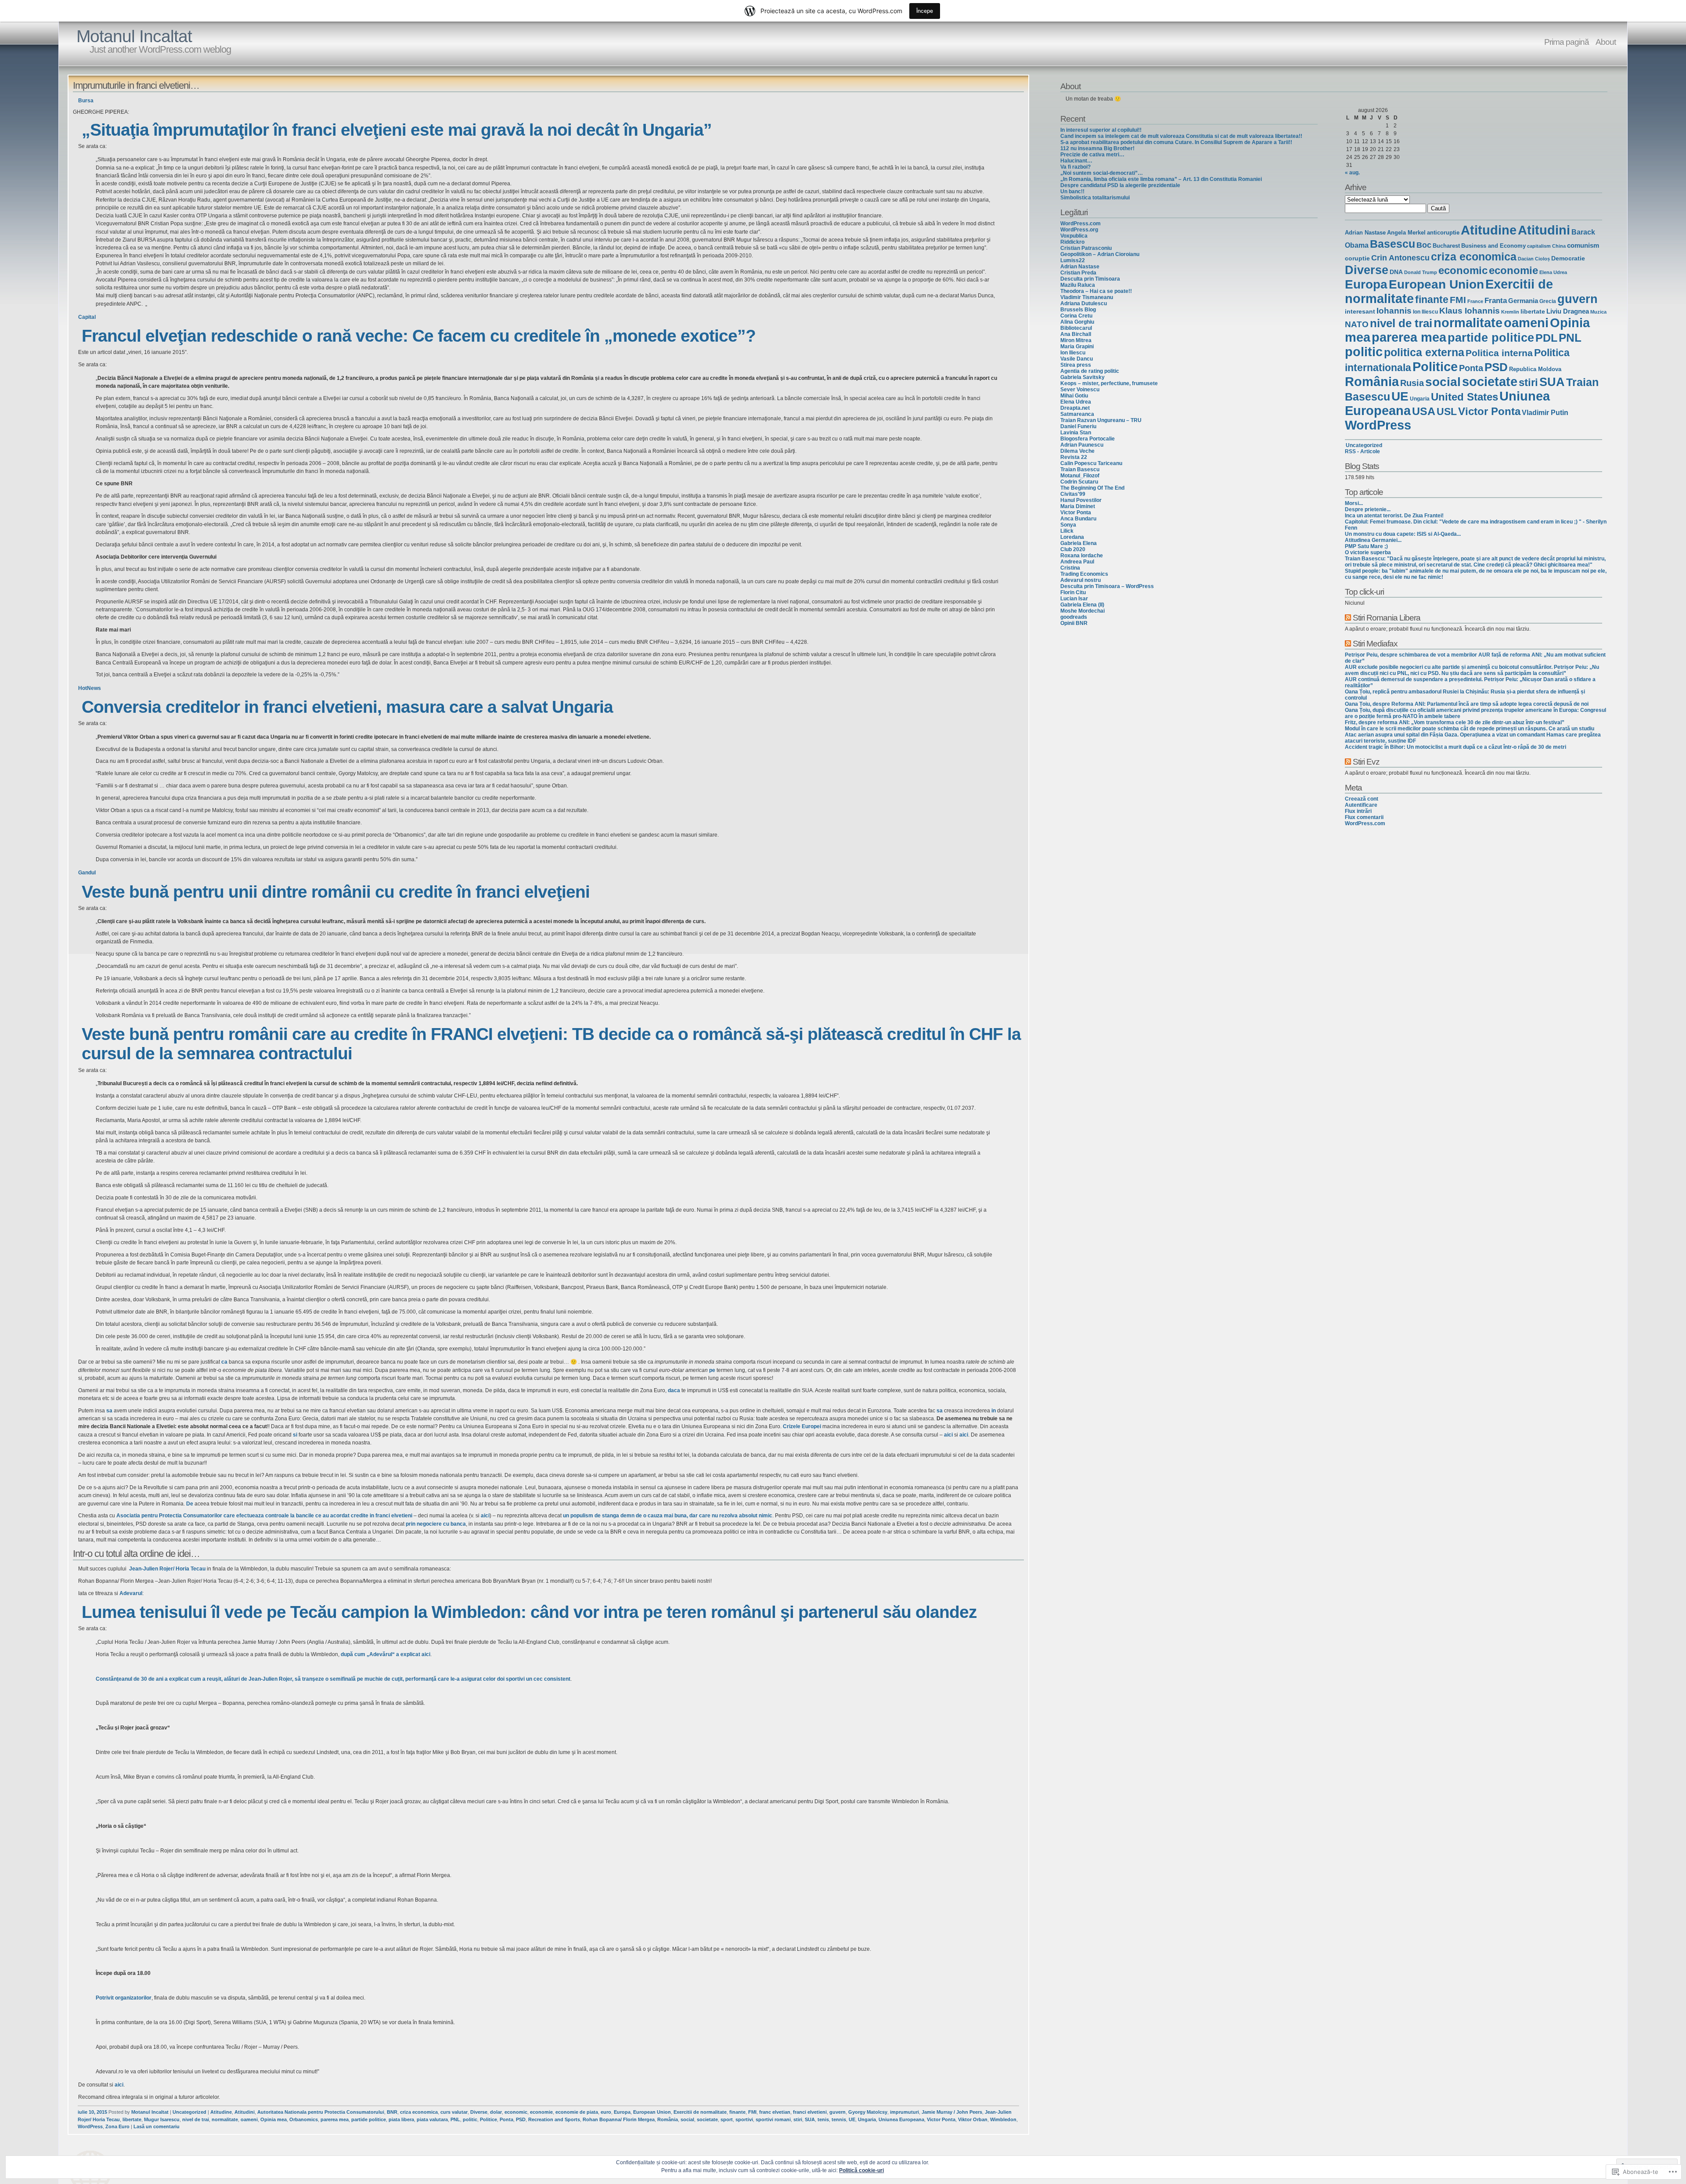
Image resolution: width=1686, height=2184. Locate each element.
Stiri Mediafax (1375, 643)
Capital (87, 317)
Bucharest (1446, 246)
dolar (496, 2112)
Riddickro (1072, 242)
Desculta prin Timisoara (1090, 279)
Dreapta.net (1075, 408)
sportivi (744, 2119)
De (190, 1504)
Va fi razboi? (1075, 167)
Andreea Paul (1077, 562)
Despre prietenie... (1368, 509)
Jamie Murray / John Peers (952, 2112)
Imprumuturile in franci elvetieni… (136, 85)
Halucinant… (1076, 161)
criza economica (419, 2112)
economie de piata (577, 2112)
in (994, 1411)
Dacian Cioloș (1534, 259)
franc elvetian (775, 2112)
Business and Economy (1493, 246)
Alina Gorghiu (1077, 322)
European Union (652, 2112)
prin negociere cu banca (436, 1524)
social (687, 2119)
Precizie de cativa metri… (1092, 155)
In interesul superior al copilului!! (1101, 130)
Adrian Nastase (1080, 267)
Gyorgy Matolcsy (868, 2112)
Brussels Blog (1078, 310)
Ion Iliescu (1073, 353)
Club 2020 (1073, 549)
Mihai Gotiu (1074, 396)
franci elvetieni (810, 2112)
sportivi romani (773, 2119)
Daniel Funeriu (1078, 426)
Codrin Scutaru (1079, 482)
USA (1424, 411)
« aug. (1352, 173)
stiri (798, 2119)
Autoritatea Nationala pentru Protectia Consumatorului (321, 2112)
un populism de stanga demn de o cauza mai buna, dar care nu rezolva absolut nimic (668, 1516)
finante (737, 2112)
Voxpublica (1074, 236)
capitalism (1539, 246)
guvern (838, 2112)
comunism (1583, 245)
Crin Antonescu (1400, 258)
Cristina (1070, 568)
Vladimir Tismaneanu (1087, 297)
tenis (823, 2119)
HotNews (90, 688)
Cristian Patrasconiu (1086, 248)
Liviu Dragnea (1568, 311)
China (1559, 246)
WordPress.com (1081, 224)
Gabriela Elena (1079, 543)
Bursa (86, 101)
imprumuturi (904, 2112)
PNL (455, 2119)
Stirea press (1076, 365)
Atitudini (245, 2112)
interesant (1360, 311)
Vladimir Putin (1545, 412)
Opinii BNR (1074, 623)
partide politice (369, 2119)
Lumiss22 (1073, 260)
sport (727, 2119)
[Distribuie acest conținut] (1348, 617)
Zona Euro (117, 2126)
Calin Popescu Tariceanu (1091, 463)
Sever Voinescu (1080, 390)
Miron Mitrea (1076, 340)
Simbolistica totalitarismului (1095, 198)
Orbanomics (304, 2119)
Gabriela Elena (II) (1082, 605)
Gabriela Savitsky (1083, 377)
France (1475, 301)
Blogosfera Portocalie (1088, 439)
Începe (925, 11)
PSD (521, 2119)
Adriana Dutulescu (1084, 303)
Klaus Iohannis (1470, 311)
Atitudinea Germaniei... (1373, 540)
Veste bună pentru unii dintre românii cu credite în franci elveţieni (336, 892)
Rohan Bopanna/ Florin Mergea (619, 2119)
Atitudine (221, 2112)
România (668, 2119)
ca (225, 1362)
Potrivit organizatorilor (124, 1998)
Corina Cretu (1076, 316)
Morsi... (1354, 503)
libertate (132, 2119)
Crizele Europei (802, 1426)
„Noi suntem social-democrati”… (1102, 173)
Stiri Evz (1366, 762)
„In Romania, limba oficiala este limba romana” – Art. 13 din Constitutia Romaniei (1161, 179)
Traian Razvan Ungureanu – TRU (1101, 420)
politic (470, 2119)
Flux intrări (1358, 811)
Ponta (506, 2119)
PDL (1546, 338)
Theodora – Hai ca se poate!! (1096, 291)
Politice (488, 2119)
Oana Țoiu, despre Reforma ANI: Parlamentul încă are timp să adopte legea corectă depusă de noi (1467, 704)
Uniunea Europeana (901, 2119)
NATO (1357, 324)
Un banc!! (1072, 191)
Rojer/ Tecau (167, 1569)
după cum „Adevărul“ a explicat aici (385, 1654)
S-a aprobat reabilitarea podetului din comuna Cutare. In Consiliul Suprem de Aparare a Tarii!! (1176, 142)
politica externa (1424, 352)
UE (852, 2119)
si (295, 1435)
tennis (839, 2119)
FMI (752, 2112)
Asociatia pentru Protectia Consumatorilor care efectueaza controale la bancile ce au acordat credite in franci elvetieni (264, 1516)
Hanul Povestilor (1081, 500)
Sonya (1068, 525)
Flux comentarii (1364, 817)
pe (712, 1370)
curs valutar (454, 2112)
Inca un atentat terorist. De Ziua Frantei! (1394, 516)
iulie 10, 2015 (92, 2112)
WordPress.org (1079, 230)
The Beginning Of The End (1092, 488)
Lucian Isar (1074, 599)
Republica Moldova (1535, 369)
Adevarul (131, 1593)
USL (1447, 412)
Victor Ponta (941, 2119)
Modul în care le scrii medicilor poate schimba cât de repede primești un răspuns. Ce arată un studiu (1470, 729)
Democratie (1568, 258)
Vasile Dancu (1077, 359)
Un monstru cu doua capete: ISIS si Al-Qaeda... (1403, 534)
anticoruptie (1443, 233)
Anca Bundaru (1078, 519)
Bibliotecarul (1076, 328)
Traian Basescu (1080, 469)
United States (1464, 397)
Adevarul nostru (1081, 580)
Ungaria (867, 2119)
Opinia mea (274, 2119)
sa (109, 1411)
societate (707, 2119)
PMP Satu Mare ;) (1366, 546)
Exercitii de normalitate (700, 2112)
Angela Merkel (1406, 233)
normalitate (225, 2119)
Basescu (1392, 244)
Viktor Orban (973, 2119)
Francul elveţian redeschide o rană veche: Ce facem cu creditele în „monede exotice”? (419, 336)
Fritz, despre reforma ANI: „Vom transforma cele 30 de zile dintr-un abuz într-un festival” (1455, 722)
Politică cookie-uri (861, 2170)
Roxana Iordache (1082, 556)
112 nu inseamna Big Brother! (1097, 148)
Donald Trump (1421, 272)
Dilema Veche (1077, 451)
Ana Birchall (1076, 334)
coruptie (1357, 258)
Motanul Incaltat (134, 36)
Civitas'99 (1073, 494)
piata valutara (432, 2119)
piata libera (401, 2119)
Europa (622, 2112)
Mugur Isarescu (162, 2119)
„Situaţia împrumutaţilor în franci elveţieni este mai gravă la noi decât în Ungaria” (397, 130)
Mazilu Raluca (1078, 285)
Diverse (479, 2112)
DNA (1396, 272)
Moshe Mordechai (1083, 611)
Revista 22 (1074, 457)
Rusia (1412, 383)
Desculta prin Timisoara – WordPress (1107, 586)
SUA (810, 2119)
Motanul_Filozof (1080, 476)
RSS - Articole (1362, 451)
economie (541, 2112)
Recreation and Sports (554, 2119)
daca (674, 1390)
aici (948, 1435)
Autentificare (1361, 805)
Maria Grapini (1077, 347)
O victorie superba (1368, 552)
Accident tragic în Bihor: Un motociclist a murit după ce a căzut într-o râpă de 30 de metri (1455, 747)
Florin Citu (1073, 592)
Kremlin (1510, 312)
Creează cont (1362, 799)
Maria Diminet (1078, 506)
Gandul (87, 873)
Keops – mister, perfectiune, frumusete (1109, 383)
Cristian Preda (1078, 273)
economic (516, 2112)
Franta (1496, 301)
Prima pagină (1567, 42)
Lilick (1067, 531)
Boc (1424, 245)
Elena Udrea (1076, 402)
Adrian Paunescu (1082, 445)
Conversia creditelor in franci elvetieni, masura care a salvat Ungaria (347, 707)
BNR (392, 2112)
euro (606, 2112)
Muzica (1598, 312)
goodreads (1074, 617)
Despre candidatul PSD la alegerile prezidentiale (1120, 185)
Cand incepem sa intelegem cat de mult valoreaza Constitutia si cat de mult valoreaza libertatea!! (1181, 136)
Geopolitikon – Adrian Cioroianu (1100, 254)
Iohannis (1394, 311)
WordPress (90, 2126)
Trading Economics (1084, 574)
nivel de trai (196, 2119)
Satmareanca (1077, 414)
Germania (1523, 301)
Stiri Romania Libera (1387, 617)
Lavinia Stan (1076, 433)
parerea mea (335, 2119)
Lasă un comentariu (157, 2126)
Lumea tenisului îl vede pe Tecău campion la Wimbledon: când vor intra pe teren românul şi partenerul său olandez (529, 1612)
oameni (249, 2119)
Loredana (1072, 537)
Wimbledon (1003, 2119)
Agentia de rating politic (1090, 371)
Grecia (1548, 301)
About (1606, 42)
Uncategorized (189, 2112)
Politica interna (1499, 353)
